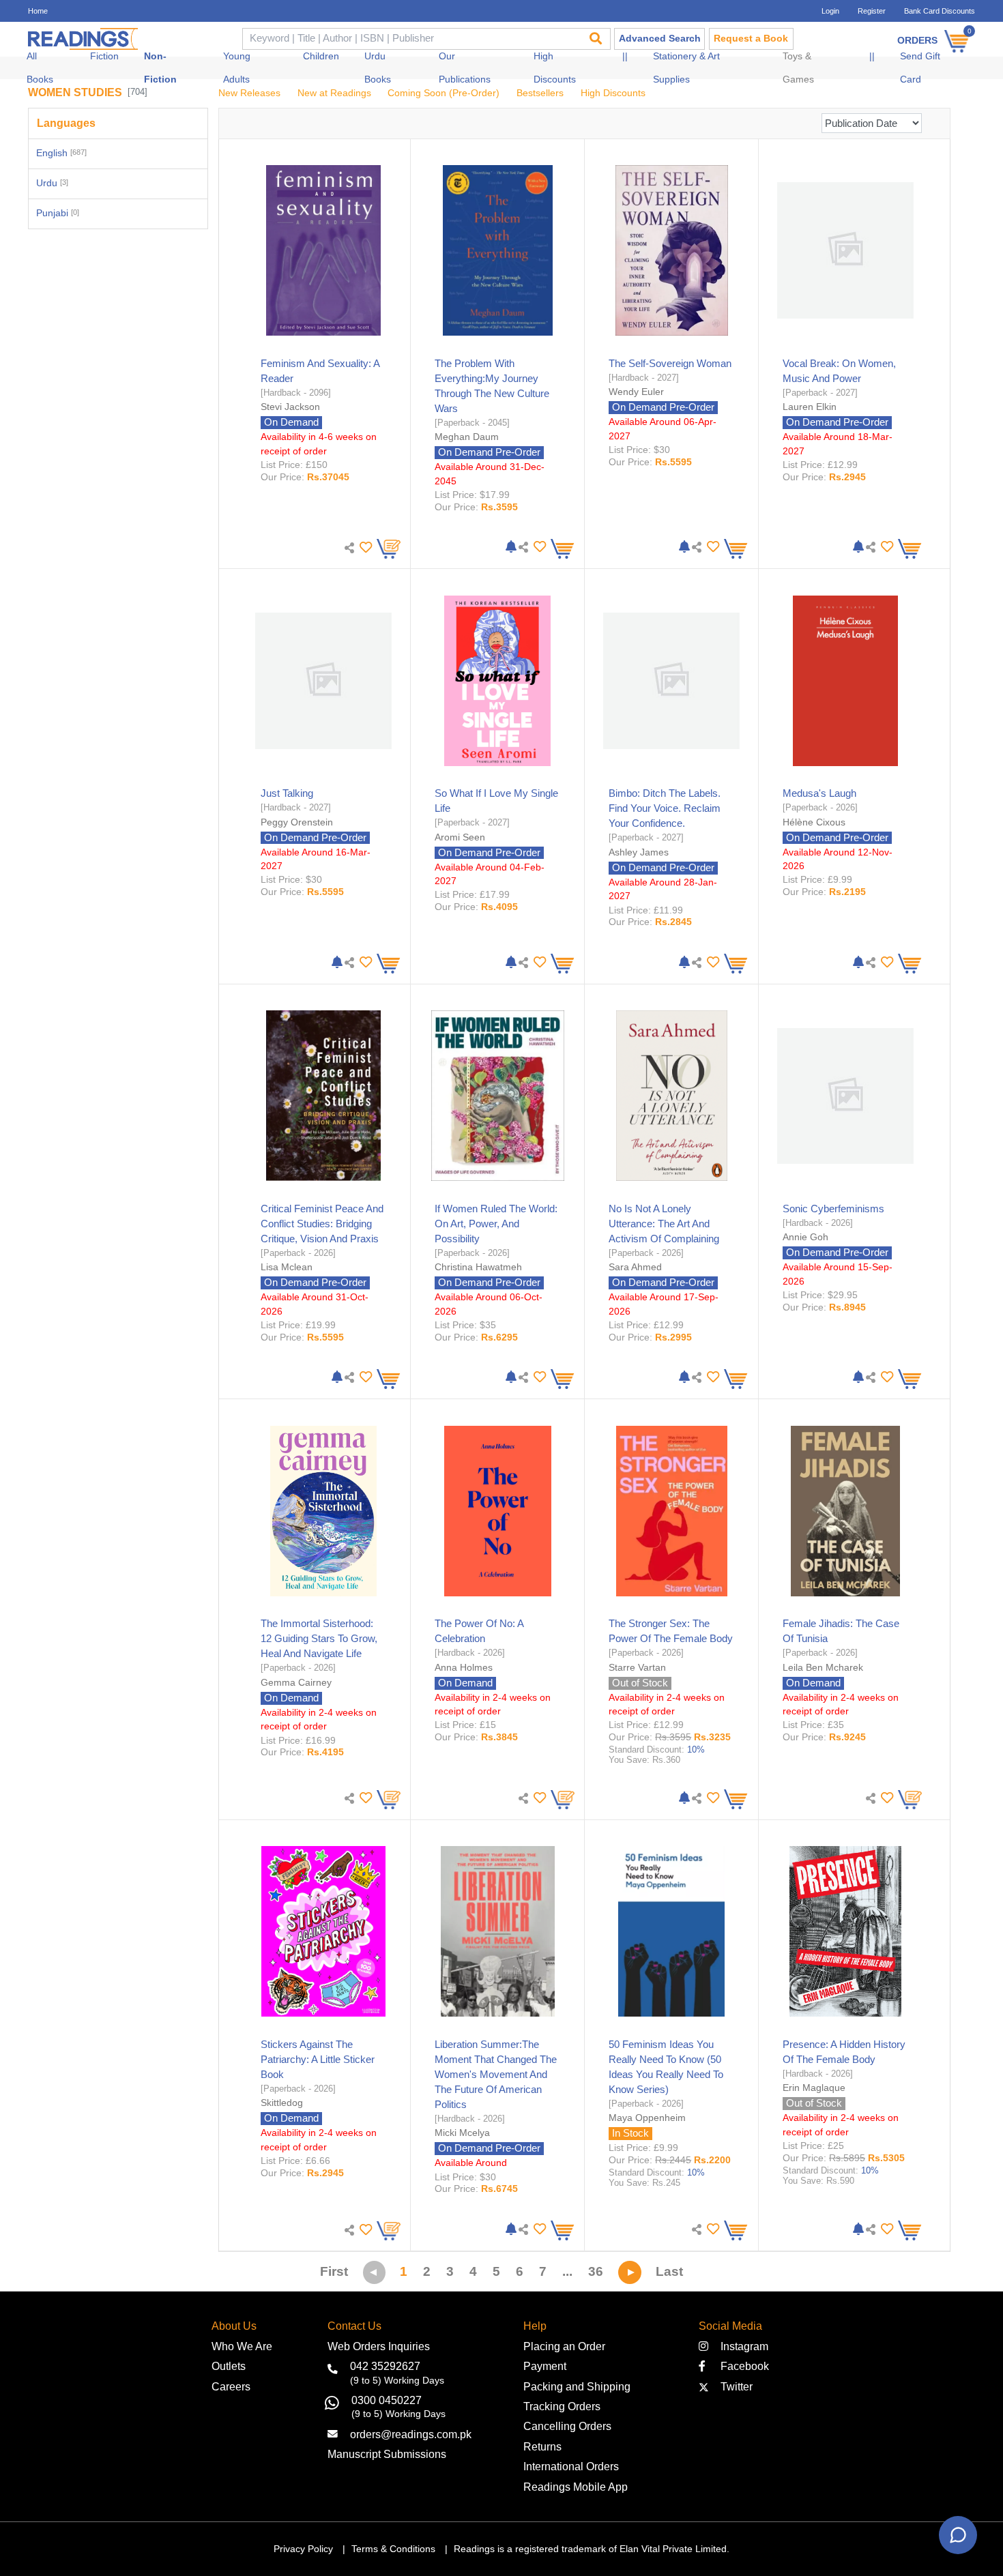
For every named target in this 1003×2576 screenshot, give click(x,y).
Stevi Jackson (290, 407)
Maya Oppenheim (647, 2118)
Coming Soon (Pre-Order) (444, 93)
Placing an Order (564, 2346)
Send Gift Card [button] (920, 68)
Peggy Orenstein (297, 822)
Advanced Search (660, 39)
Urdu (52, 183)
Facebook (741, 2366)
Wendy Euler (636, 392)
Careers (231, 2386)
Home (38, 11)
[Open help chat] (958, 2535)
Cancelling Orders (567, 2426)
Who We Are (242, 2346)
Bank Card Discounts (940, 11)
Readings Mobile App (576, 2487)
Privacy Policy (303, 2549)
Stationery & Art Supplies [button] (686, 68)
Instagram (742, 2346)
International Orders (571, 2466)
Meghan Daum (467, 437)
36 (596, 2271)
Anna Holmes (464, 1667)
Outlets (229, 2366)
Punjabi (58, 213)
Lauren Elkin (810, 407)
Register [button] (872, 11)
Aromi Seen (460, 837)
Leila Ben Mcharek (823, 1667)
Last (669, 2271)
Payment (545, 2366)
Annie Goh (805, 1237)
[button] (364, 547)
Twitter (734, 2386)
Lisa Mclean (287, 1267)
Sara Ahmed (635, 1267)
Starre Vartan (637, 1667)
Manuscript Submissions (387, 2454)
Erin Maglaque (814, 2088)
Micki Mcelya (462, 2133)
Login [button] (830, 11)
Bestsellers (540, 93)
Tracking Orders (562, 2406)
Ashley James (639, 852)
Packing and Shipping (577, 2386)
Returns (542, 2446)
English (61, 153)
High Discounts (613, 93)
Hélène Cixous (814, 822)
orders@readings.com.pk (411, 2434)
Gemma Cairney (296, 1682)
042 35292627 (385, 2366)
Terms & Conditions (393, 2549)
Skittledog (282, 2103)
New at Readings (334, 93)
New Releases (249, 93)
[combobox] (411, 39)
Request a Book (751, 39)
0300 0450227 (387, 2400)
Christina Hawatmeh (478, 1267)
